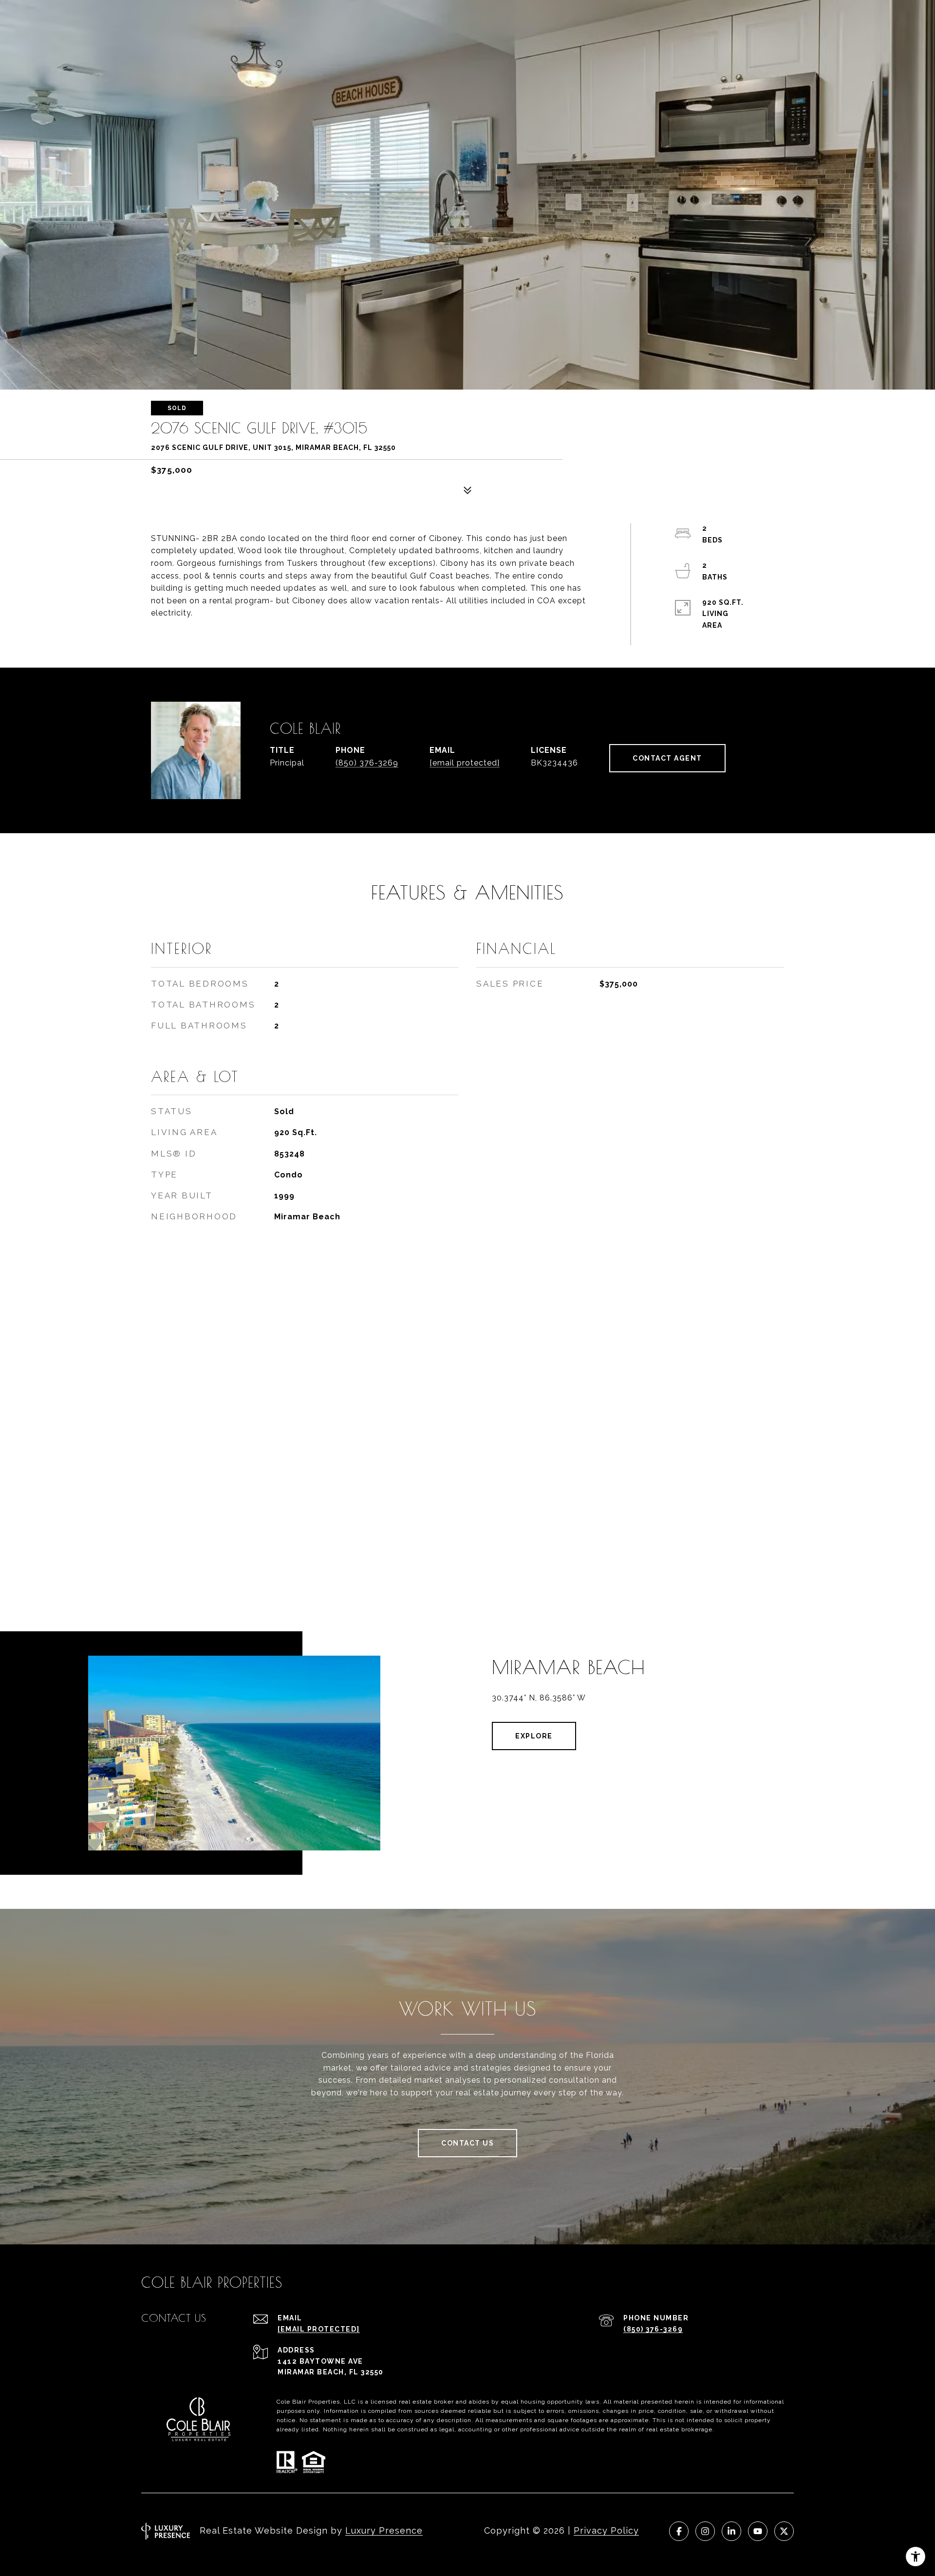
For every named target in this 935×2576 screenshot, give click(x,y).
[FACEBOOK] (679, 2531)
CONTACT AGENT (667, 758)
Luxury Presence (384, 2530)
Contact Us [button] (467, 2143)
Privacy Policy (606, 2530)
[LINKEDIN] (731, 2531)
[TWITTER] (784, 2531)
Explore (534, 1736)
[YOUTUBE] (758, 2531)
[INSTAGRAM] (705, 2531)
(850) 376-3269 (367, 763)
